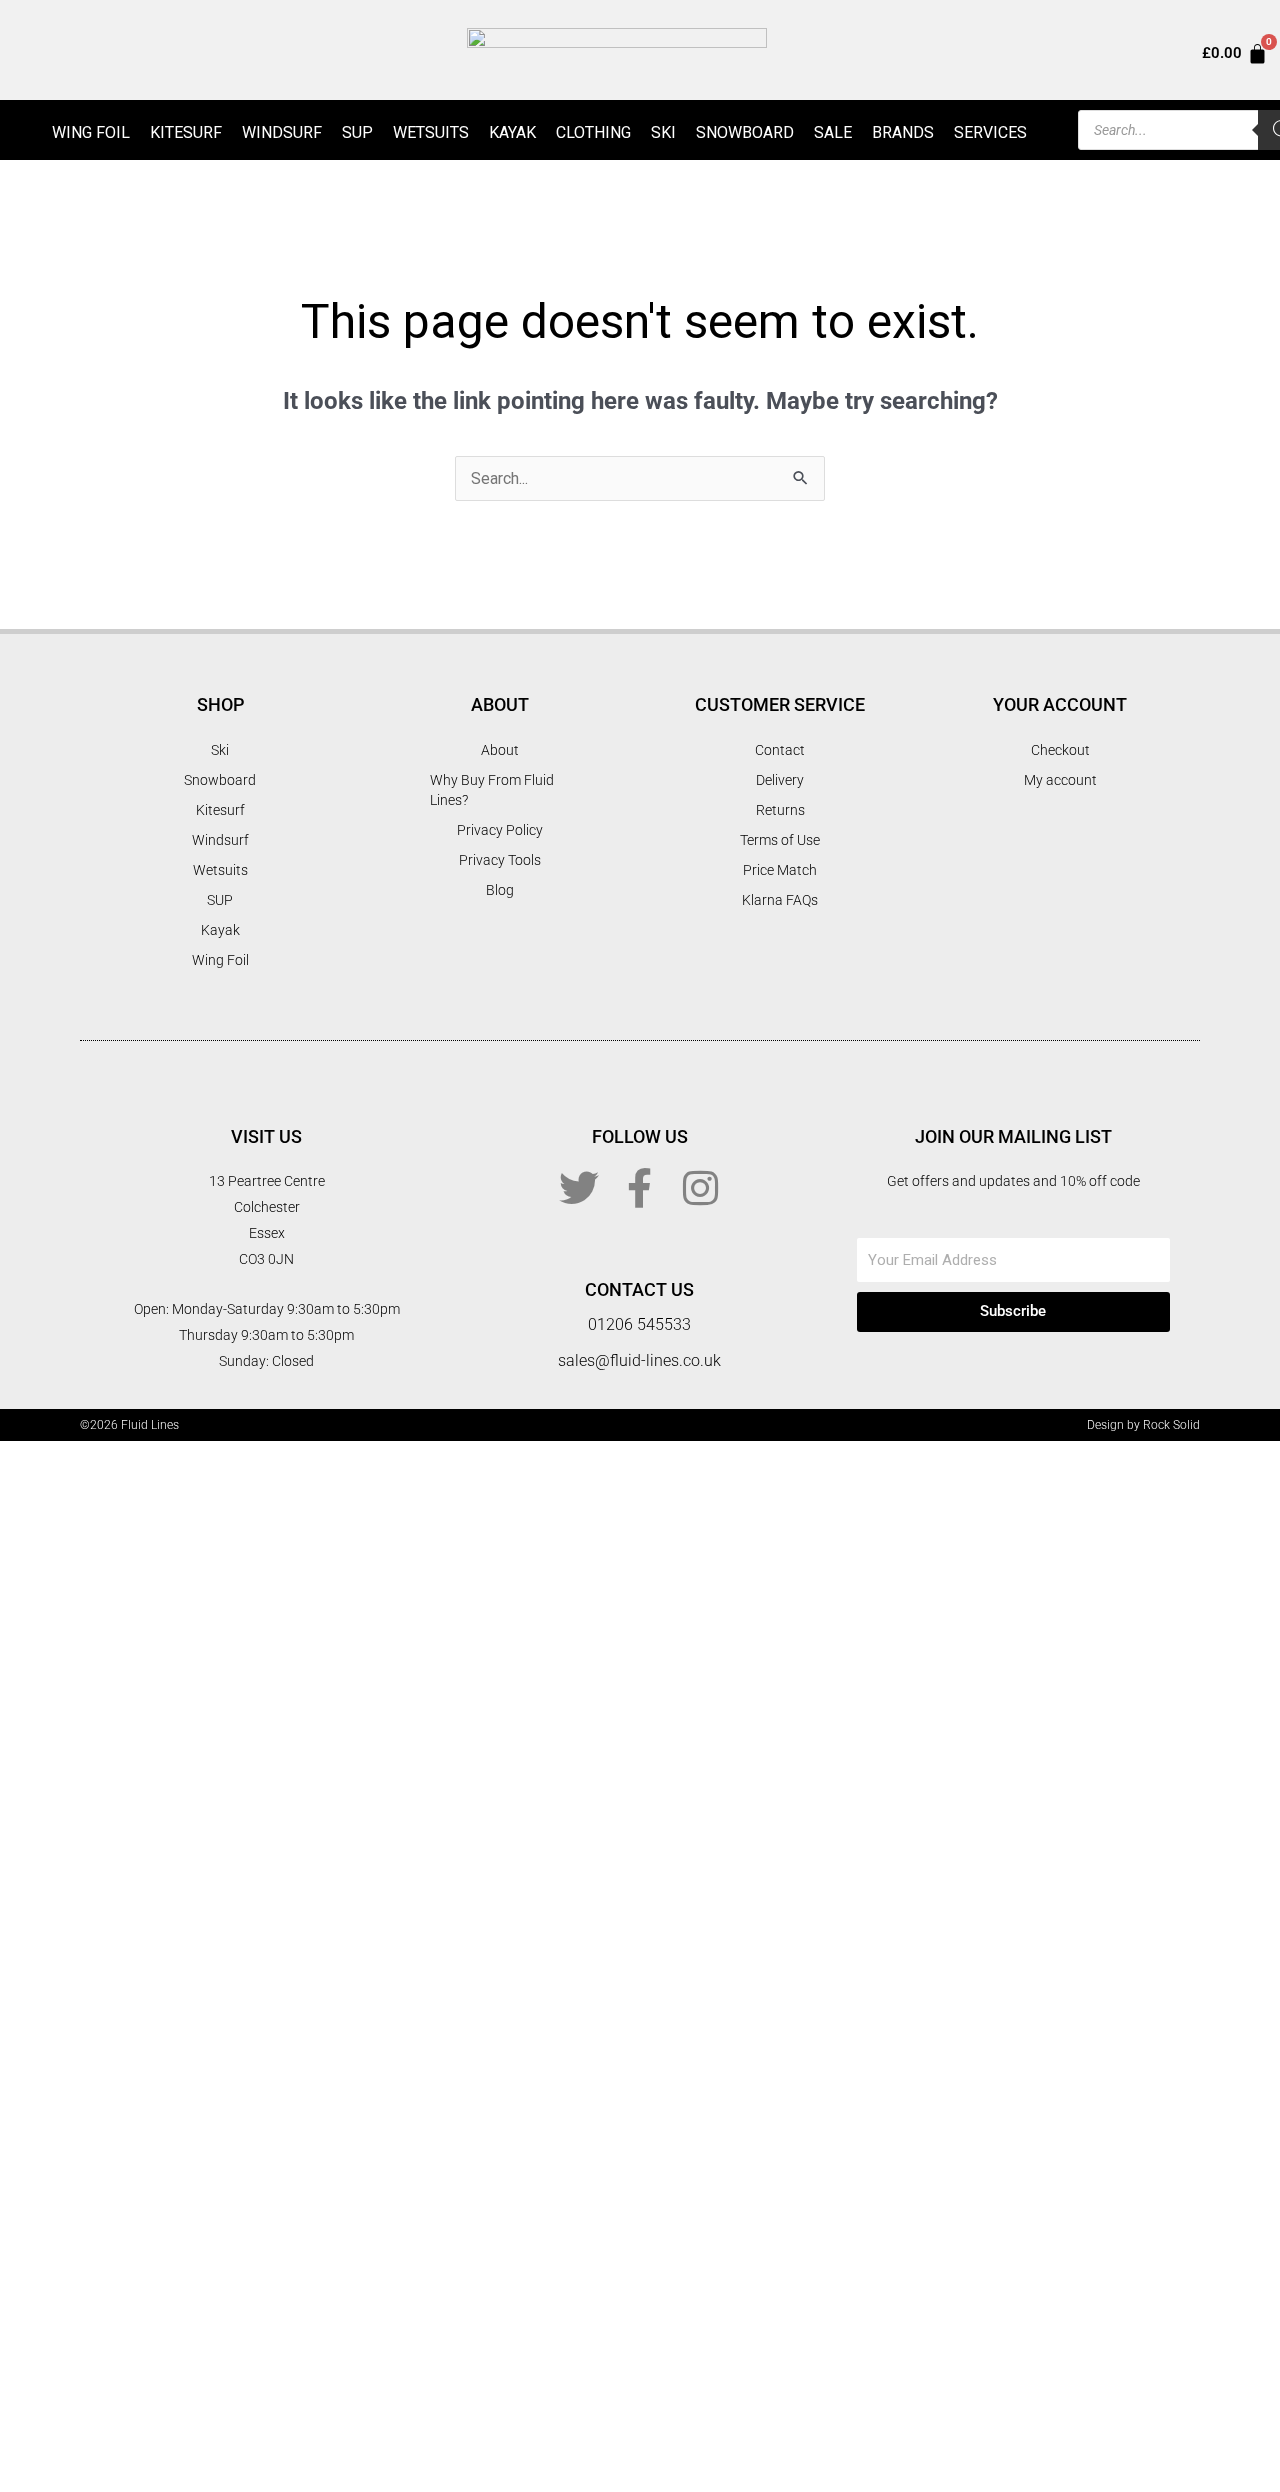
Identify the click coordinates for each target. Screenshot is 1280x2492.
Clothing (593, 132)
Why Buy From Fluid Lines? (492, 790)
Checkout (1060, 750)
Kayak (512, 132)
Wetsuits (431, 132)
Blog (500, 890)
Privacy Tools (500, 860)
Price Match (780, 870)
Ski (663, 132)
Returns (780, 810)
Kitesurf (186, 132)
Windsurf (282, 132)
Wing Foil (91, 132)
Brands (903, 132)
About (500, 750)
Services (990, 132)
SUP (357, 132)
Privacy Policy (500, 830)
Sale (833, 132)
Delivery (780, 780)
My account (1060, 780)
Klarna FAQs (780, 900)
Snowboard (745, 132)
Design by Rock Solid (1143, 1425)
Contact (780, 750)
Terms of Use (780, 840)
